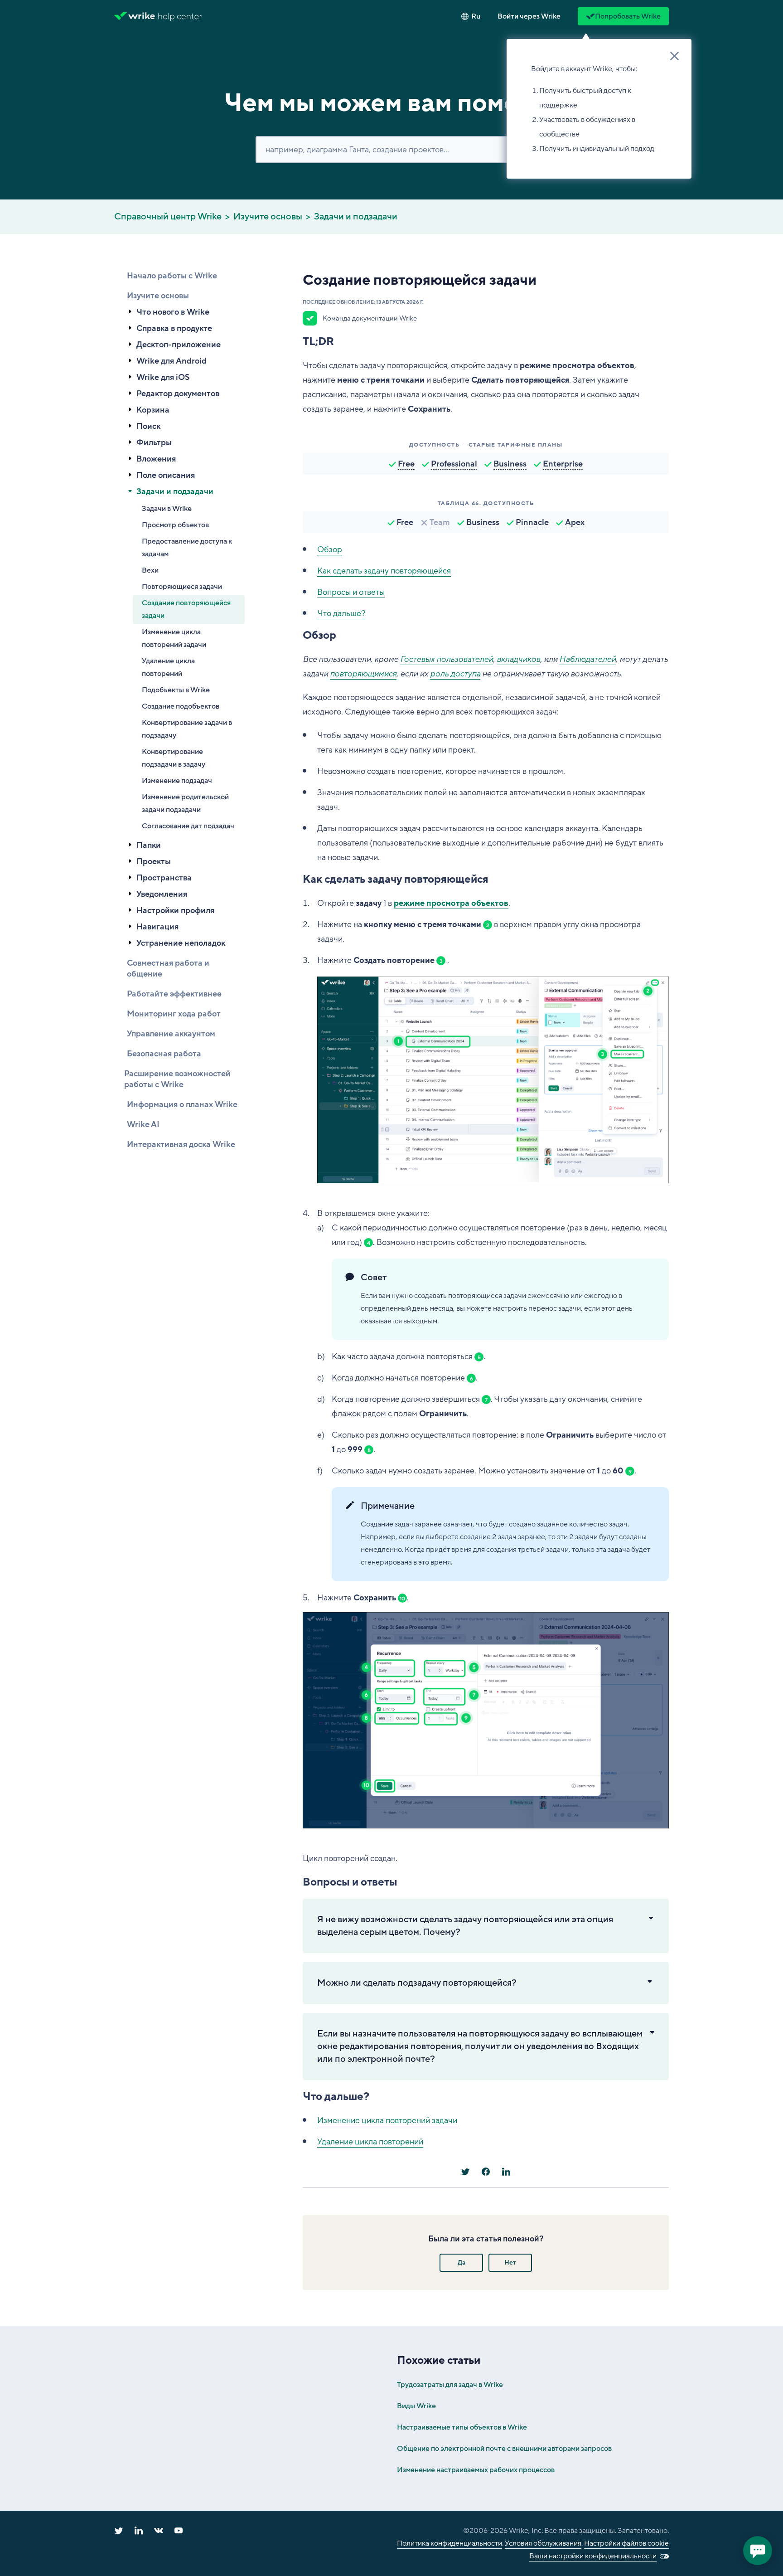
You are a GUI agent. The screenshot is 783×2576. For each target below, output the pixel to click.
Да (462, 2263)
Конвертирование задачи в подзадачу (187, 729)
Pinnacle (532, 522)
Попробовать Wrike (628, 16)
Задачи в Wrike (167, 509)
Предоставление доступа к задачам (187, 548)
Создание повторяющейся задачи (186, 609)
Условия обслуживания (543, 2543)
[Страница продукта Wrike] (135, 16)
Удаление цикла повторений (168, 667)
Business (510, 464)
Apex (575, 522)
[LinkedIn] (506, 2172)
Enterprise (563, 464)
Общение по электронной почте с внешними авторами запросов (504, 2449)
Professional (454, 464)
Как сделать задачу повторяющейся (384, 571)
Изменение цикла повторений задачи (174, 638)
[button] (529, 16)
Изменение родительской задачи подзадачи (185, 803)
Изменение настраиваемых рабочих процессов (476, 2470)
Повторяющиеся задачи (182, 587)
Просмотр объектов (175, 525)
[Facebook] (486, 2172)
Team (440, 522)
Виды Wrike (416, 2406)
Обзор (330, 549)
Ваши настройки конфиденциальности (593, 2556)
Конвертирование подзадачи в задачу (174, 758)
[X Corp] (465, 2172)
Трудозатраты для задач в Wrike (450, 2385)
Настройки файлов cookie (626, 2543)
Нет (510, 2263)
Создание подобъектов (181, 706)
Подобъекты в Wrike (176, 690)
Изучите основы (268, 217)
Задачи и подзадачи (356, 217)
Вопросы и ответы (351, 592)
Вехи (150, 570)
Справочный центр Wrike (168, 217)
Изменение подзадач (177, 781)
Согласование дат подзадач (188, 826)
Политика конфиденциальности (449, 2543)
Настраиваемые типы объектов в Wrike (462, 2427)
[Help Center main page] (180, 16)
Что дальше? (341, 613)
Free (406, 464)
